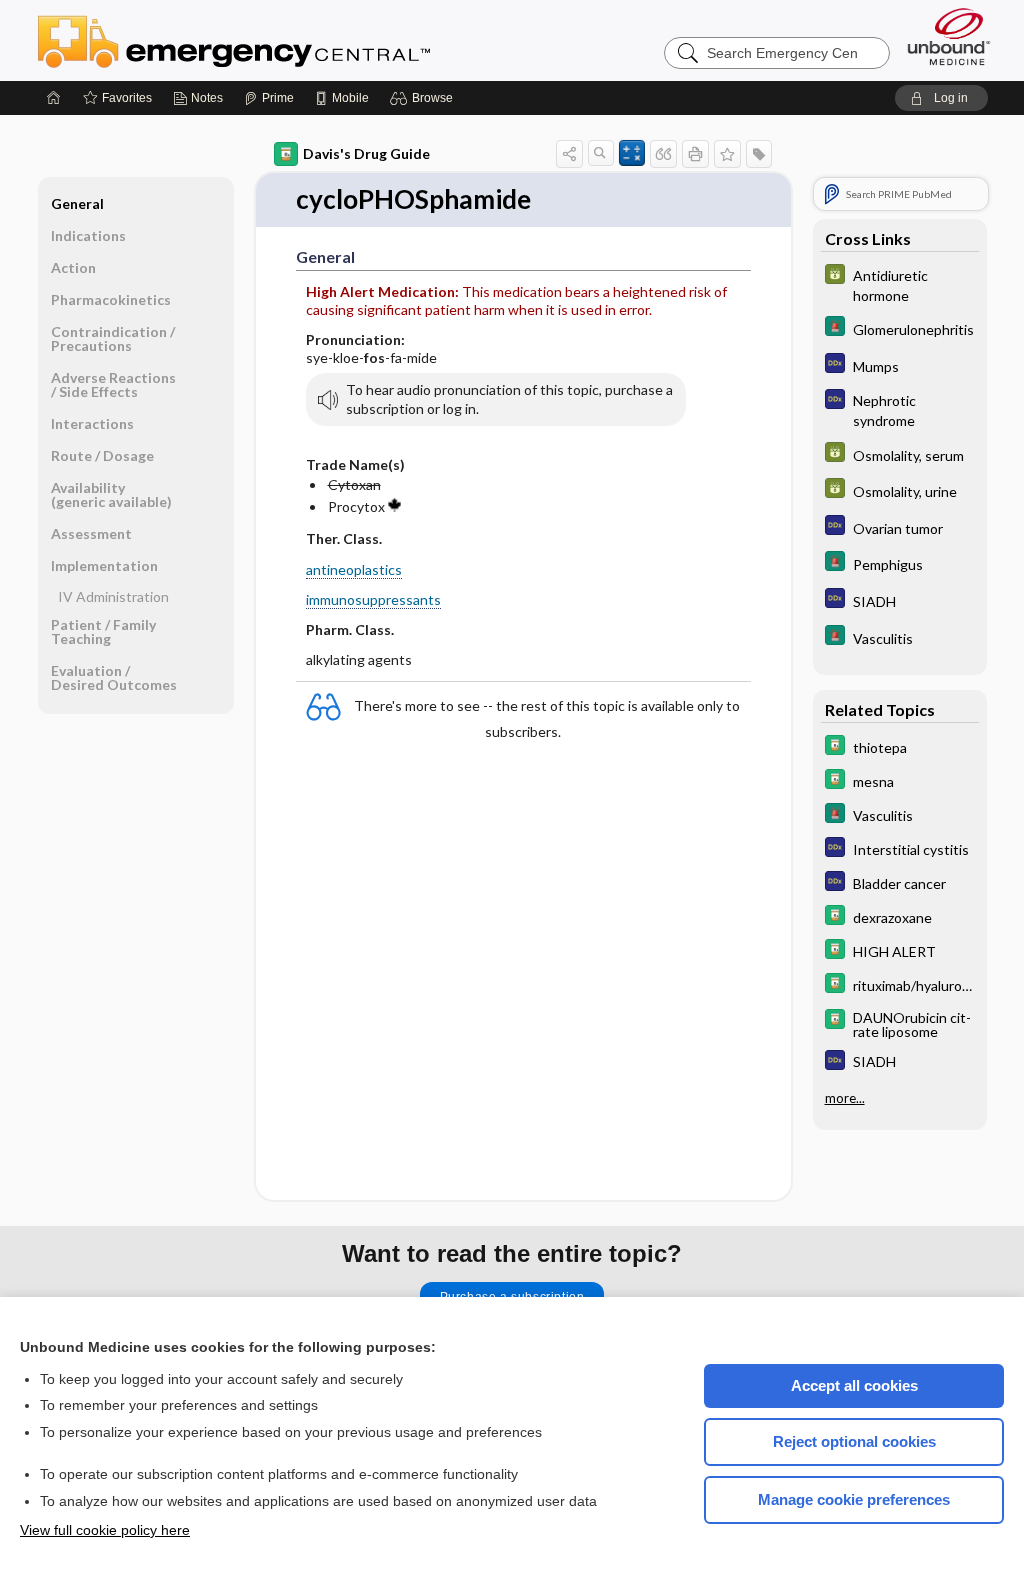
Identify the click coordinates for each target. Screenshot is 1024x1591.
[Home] (54, 98)
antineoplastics (354, 569)
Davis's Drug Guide (366, 153)
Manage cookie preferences (854, 1499)
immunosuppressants (373, 599)
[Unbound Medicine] (949, 36)
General (77, 203)
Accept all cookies (854, 1385)
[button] (424, 98)
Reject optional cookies (854, 1441)
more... (845, 1098)
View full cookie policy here (105, 1530)
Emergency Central (286, 40)
